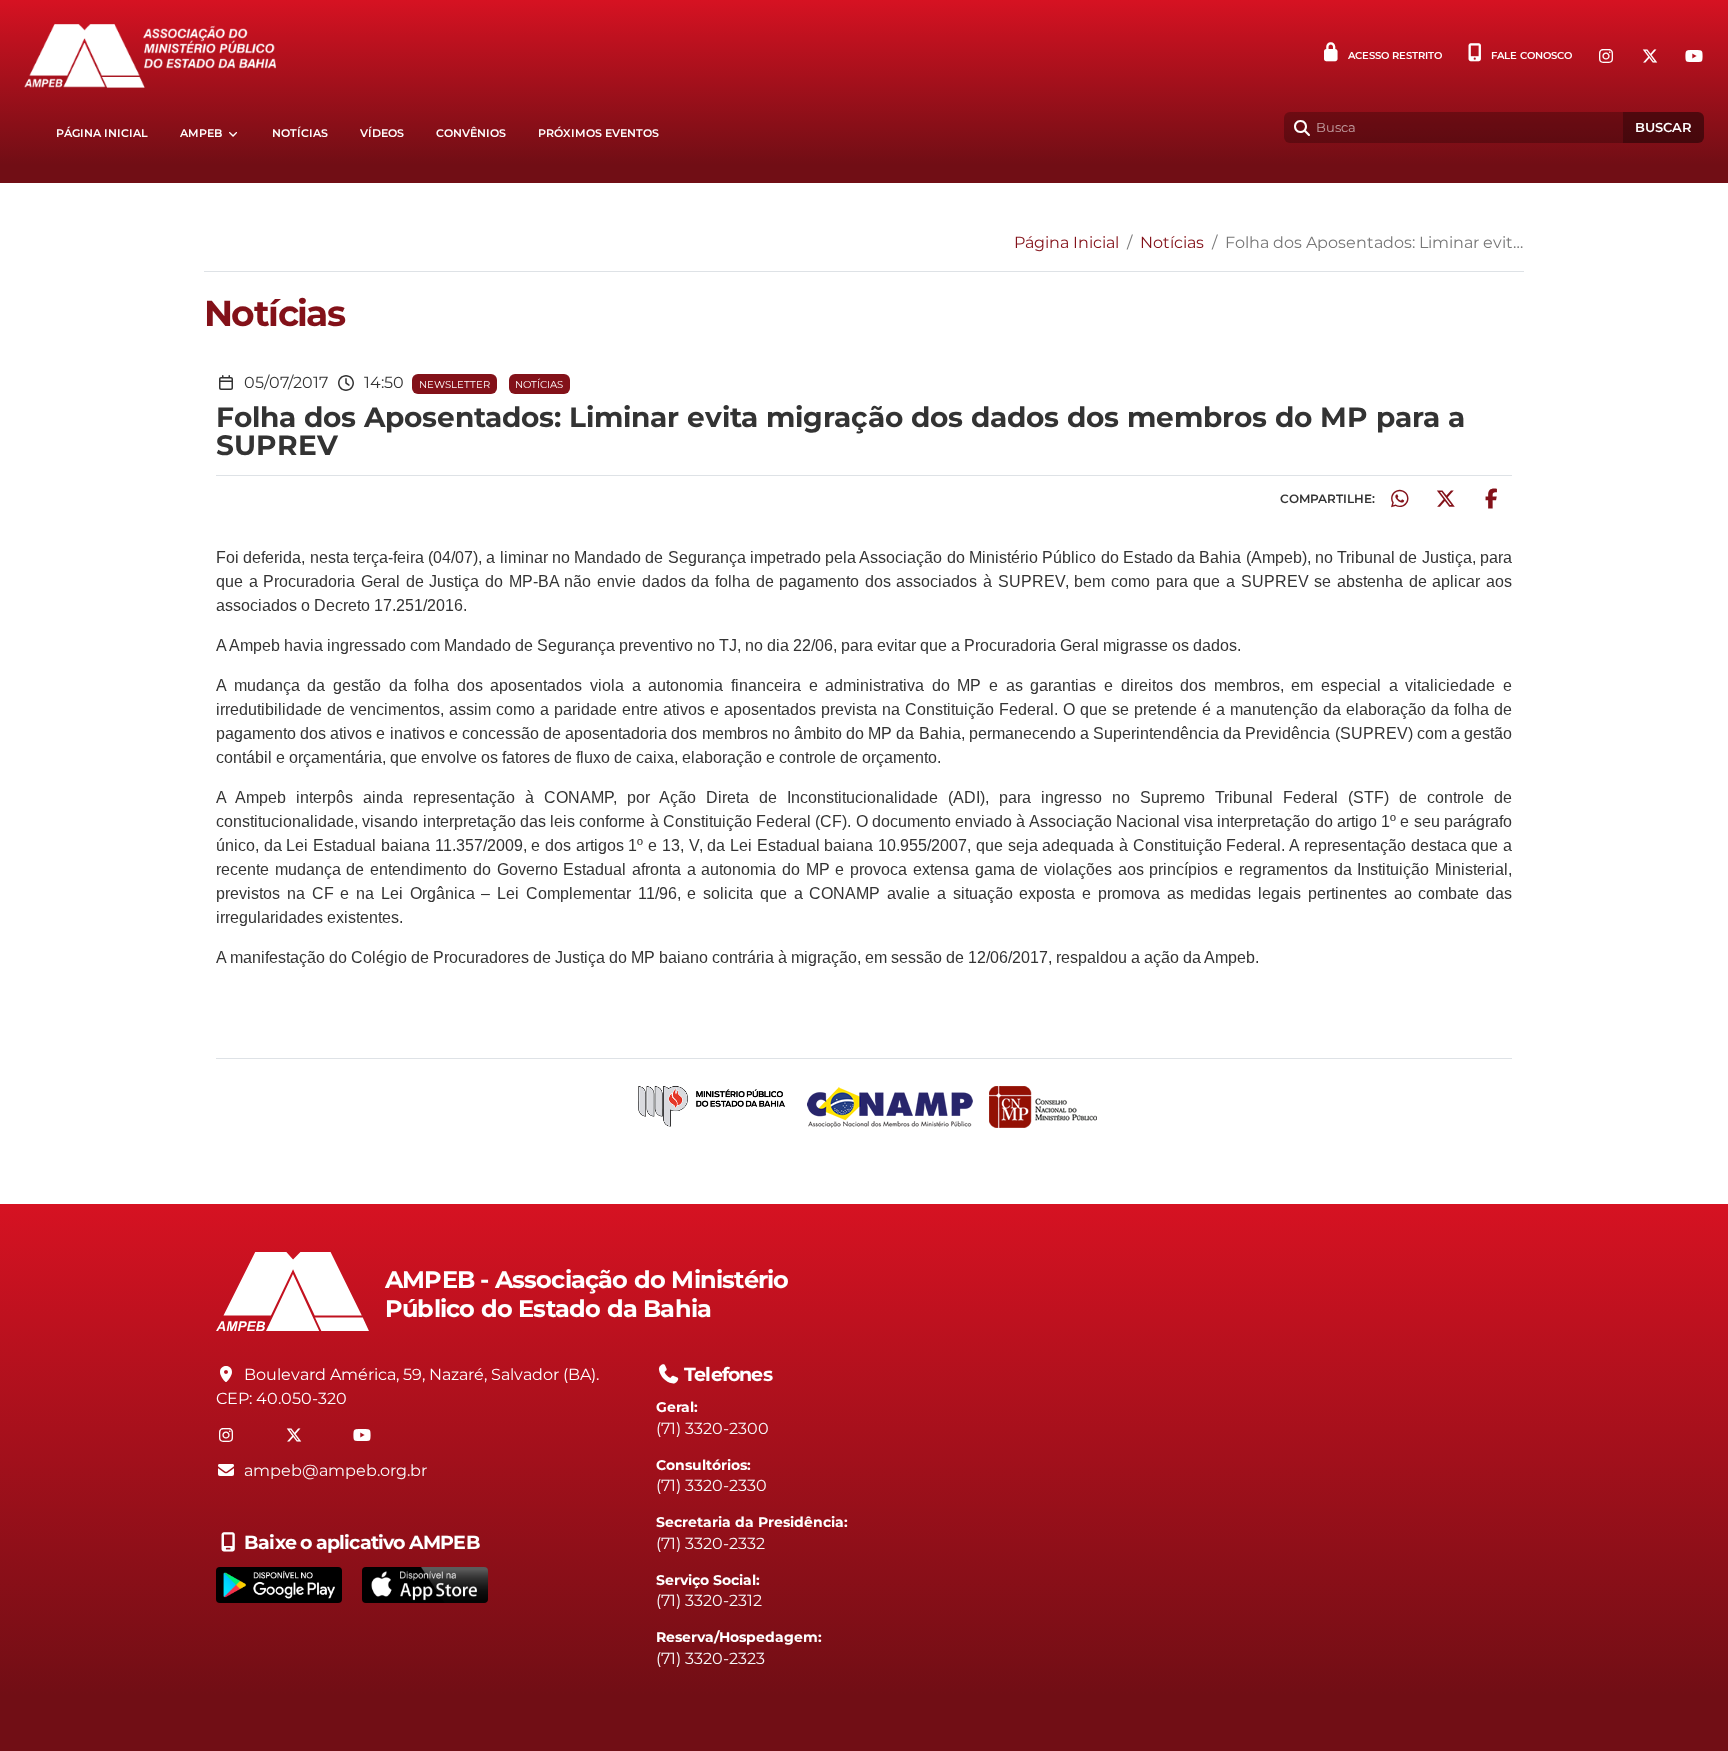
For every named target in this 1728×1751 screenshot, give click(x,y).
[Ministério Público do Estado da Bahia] (711, 1107)
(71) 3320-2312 (709, 1600)
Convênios (471, 133)
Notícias (300, 133)
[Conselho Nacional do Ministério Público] (1043, 1107)
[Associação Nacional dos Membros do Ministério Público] (890, 1107)
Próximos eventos (598, 133)
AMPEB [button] (201, 133)
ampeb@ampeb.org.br (335, 1470)
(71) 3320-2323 (710, 1658)
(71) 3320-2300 (712, 1428)
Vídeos (382, 133)
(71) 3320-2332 (710, 1543)
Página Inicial (102, 133)
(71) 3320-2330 (711, 1485)
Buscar (1663, 127)
